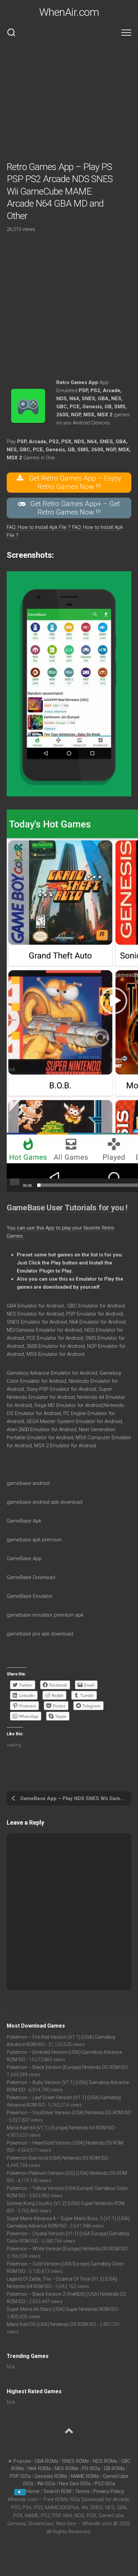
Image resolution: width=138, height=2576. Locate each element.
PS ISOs (91, 2468)
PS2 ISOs (105, 2484)
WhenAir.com (69, 12)
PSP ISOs (20, 2476)
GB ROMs (114, 2468)
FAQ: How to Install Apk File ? (39, 527)
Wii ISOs (46, 2484)
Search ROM (57, 2491)
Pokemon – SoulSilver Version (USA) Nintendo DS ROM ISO (69, 2113)
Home (33, 2491)
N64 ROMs (39, 2468)
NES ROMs (66, 2468)
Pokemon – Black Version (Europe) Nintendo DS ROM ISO (67, 2067)
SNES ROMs (76, 2461)
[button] (114, 1001)
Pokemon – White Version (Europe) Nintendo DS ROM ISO (67, 2249)
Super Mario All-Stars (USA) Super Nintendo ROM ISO (62, 2309)
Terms (83, 2491)
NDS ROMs (105, 2461)
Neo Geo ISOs (75, 2484)
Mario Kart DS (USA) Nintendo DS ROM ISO (51, 2324)
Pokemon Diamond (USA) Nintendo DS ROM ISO (57, 2158)
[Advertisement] (69, 101)
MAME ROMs (85, 2476)
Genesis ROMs (51, 2476)
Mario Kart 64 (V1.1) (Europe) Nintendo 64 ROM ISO (61, 2128)
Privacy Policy (109, 2491)
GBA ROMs (46, 2461)
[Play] (15, 1182)
